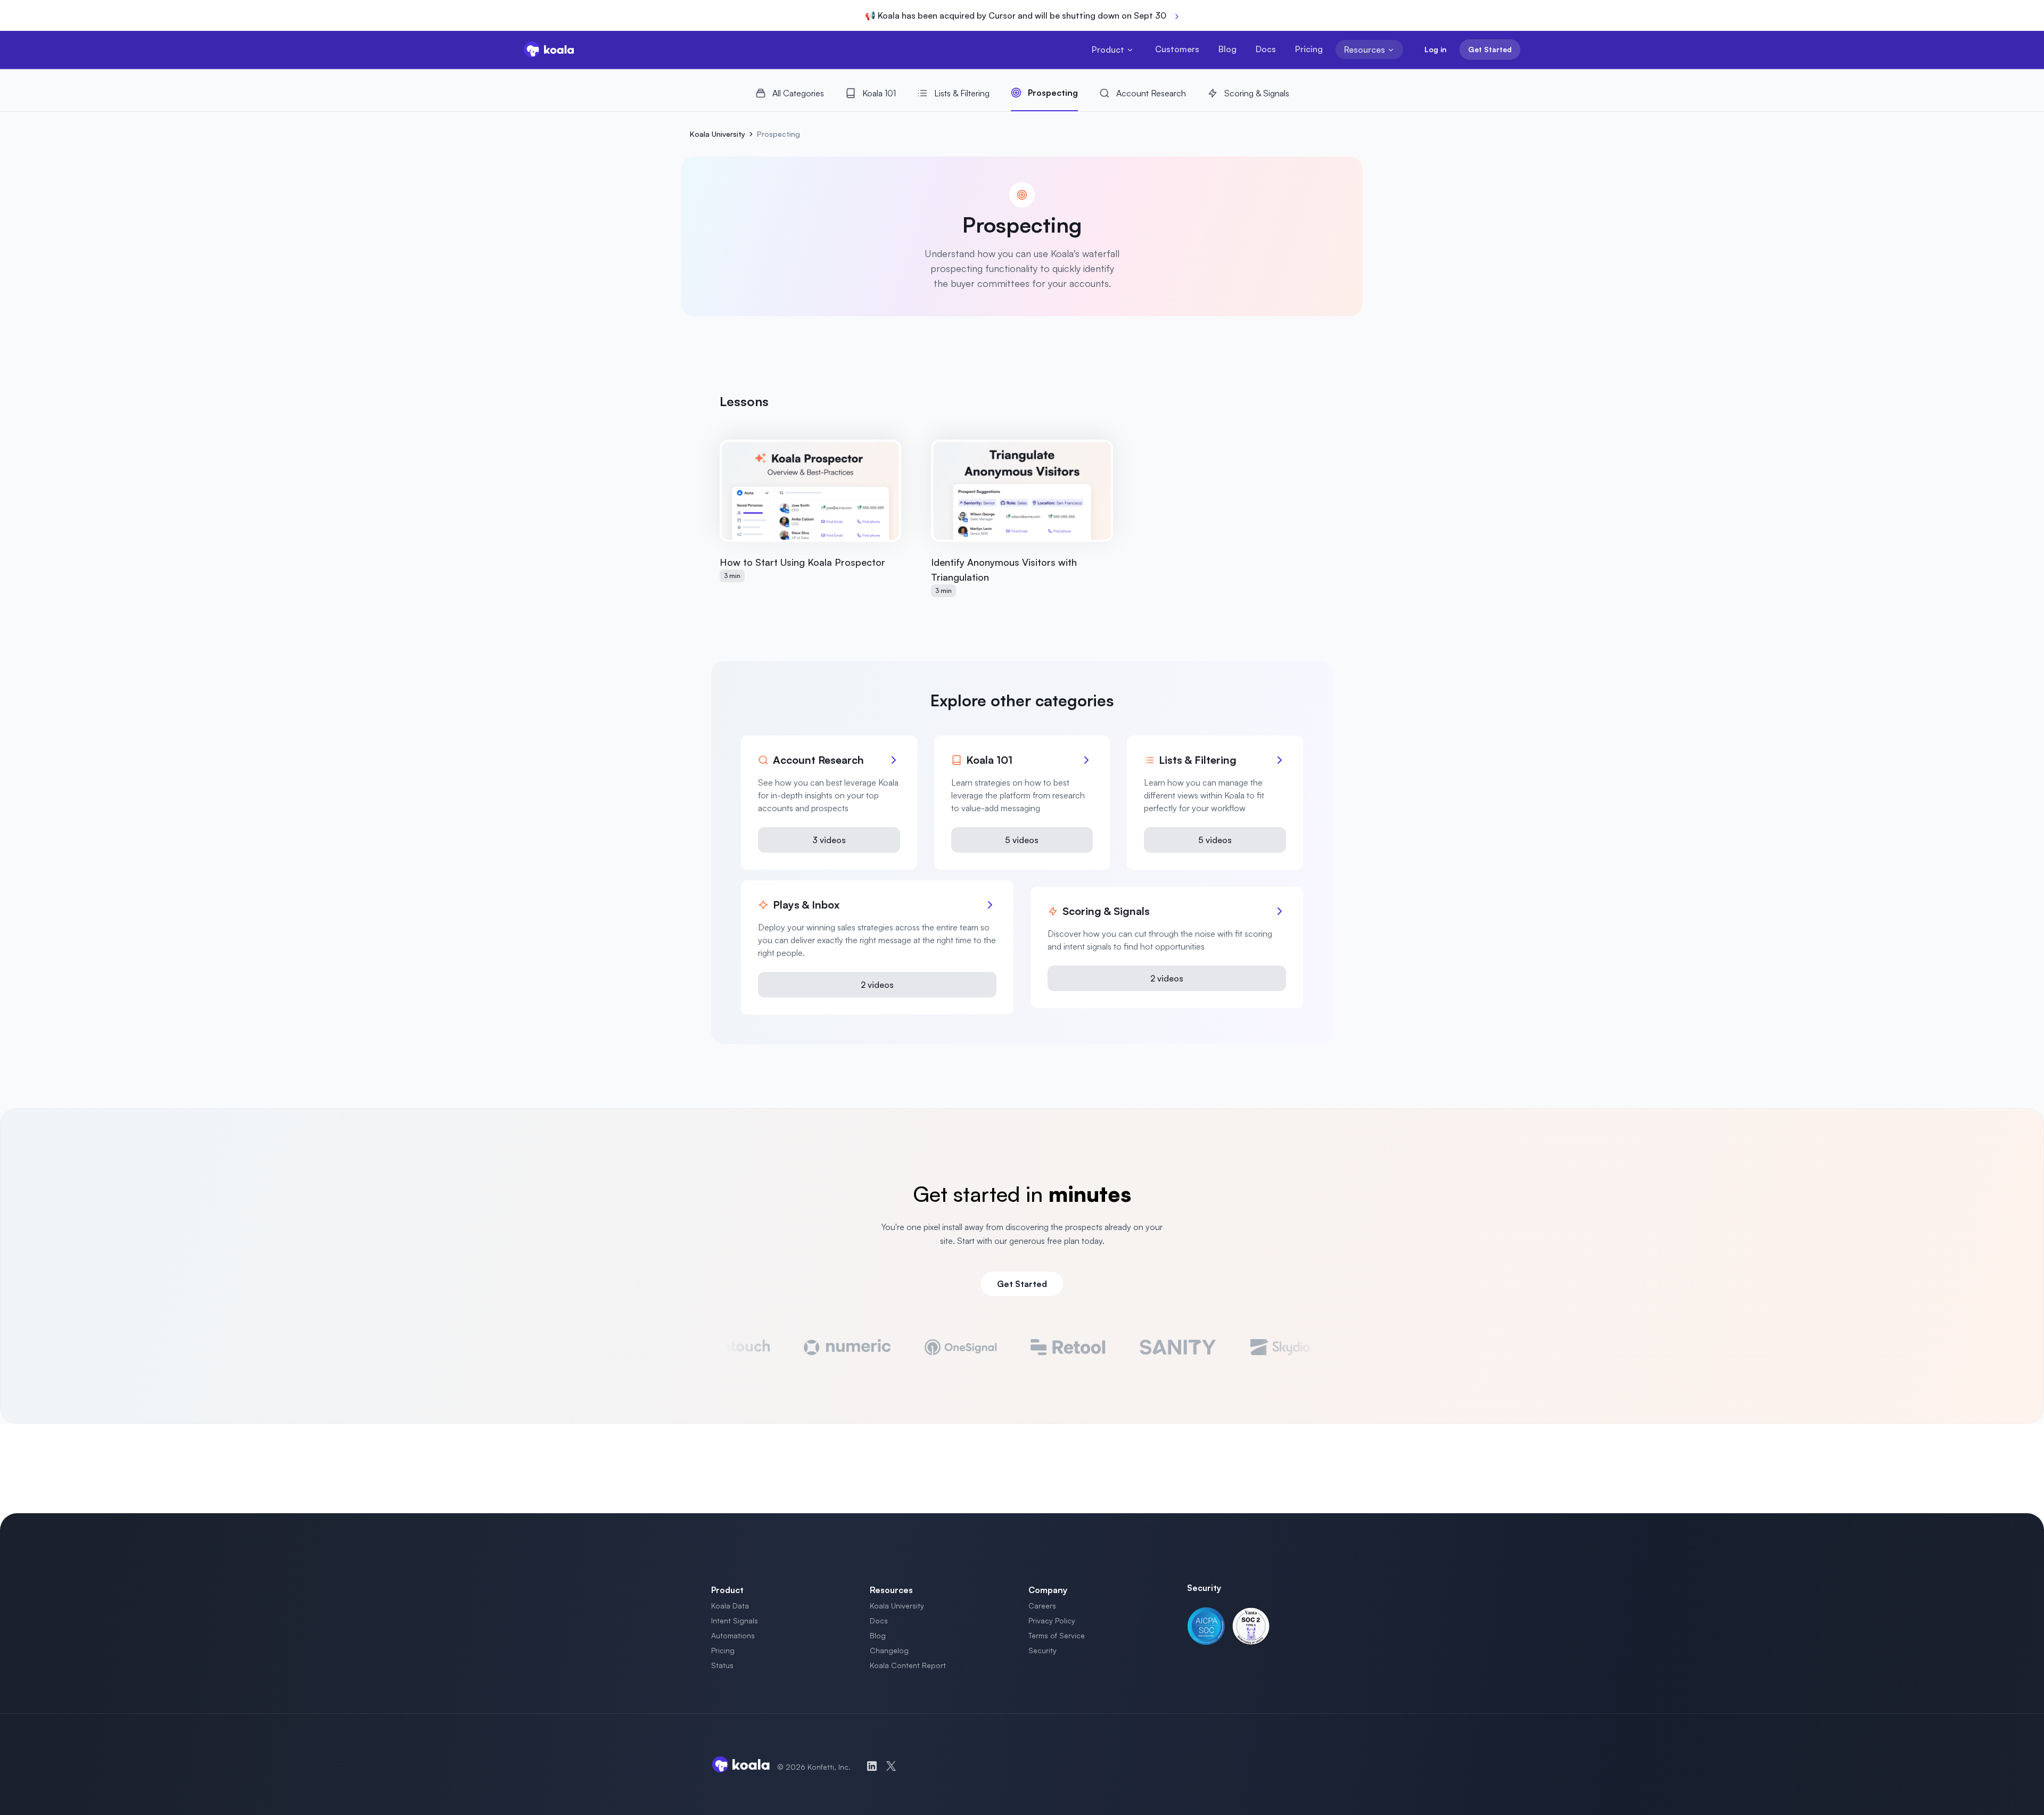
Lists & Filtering (962, 93)
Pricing (1309, 49)
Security (1042, 1650)
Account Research (1151, 93)
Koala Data (730, 1606)
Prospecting (1053, 93)
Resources (1365, 49)
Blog (1227, 49)
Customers (1177, 49)
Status (722, 1665)
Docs (1266, 49)
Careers (1042, 1606)
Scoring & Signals (1257, 93)
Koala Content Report (908, 1665)
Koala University (718, 134)
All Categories (798, 93)
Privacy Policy (1052, 1620)
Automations (733, 1635)
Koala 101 (879, 93)
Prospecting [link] (778, 134)
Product (1108, 49)
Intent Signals (735, 1620)
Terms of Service (1057, 1635)
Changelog (889, 1650)
